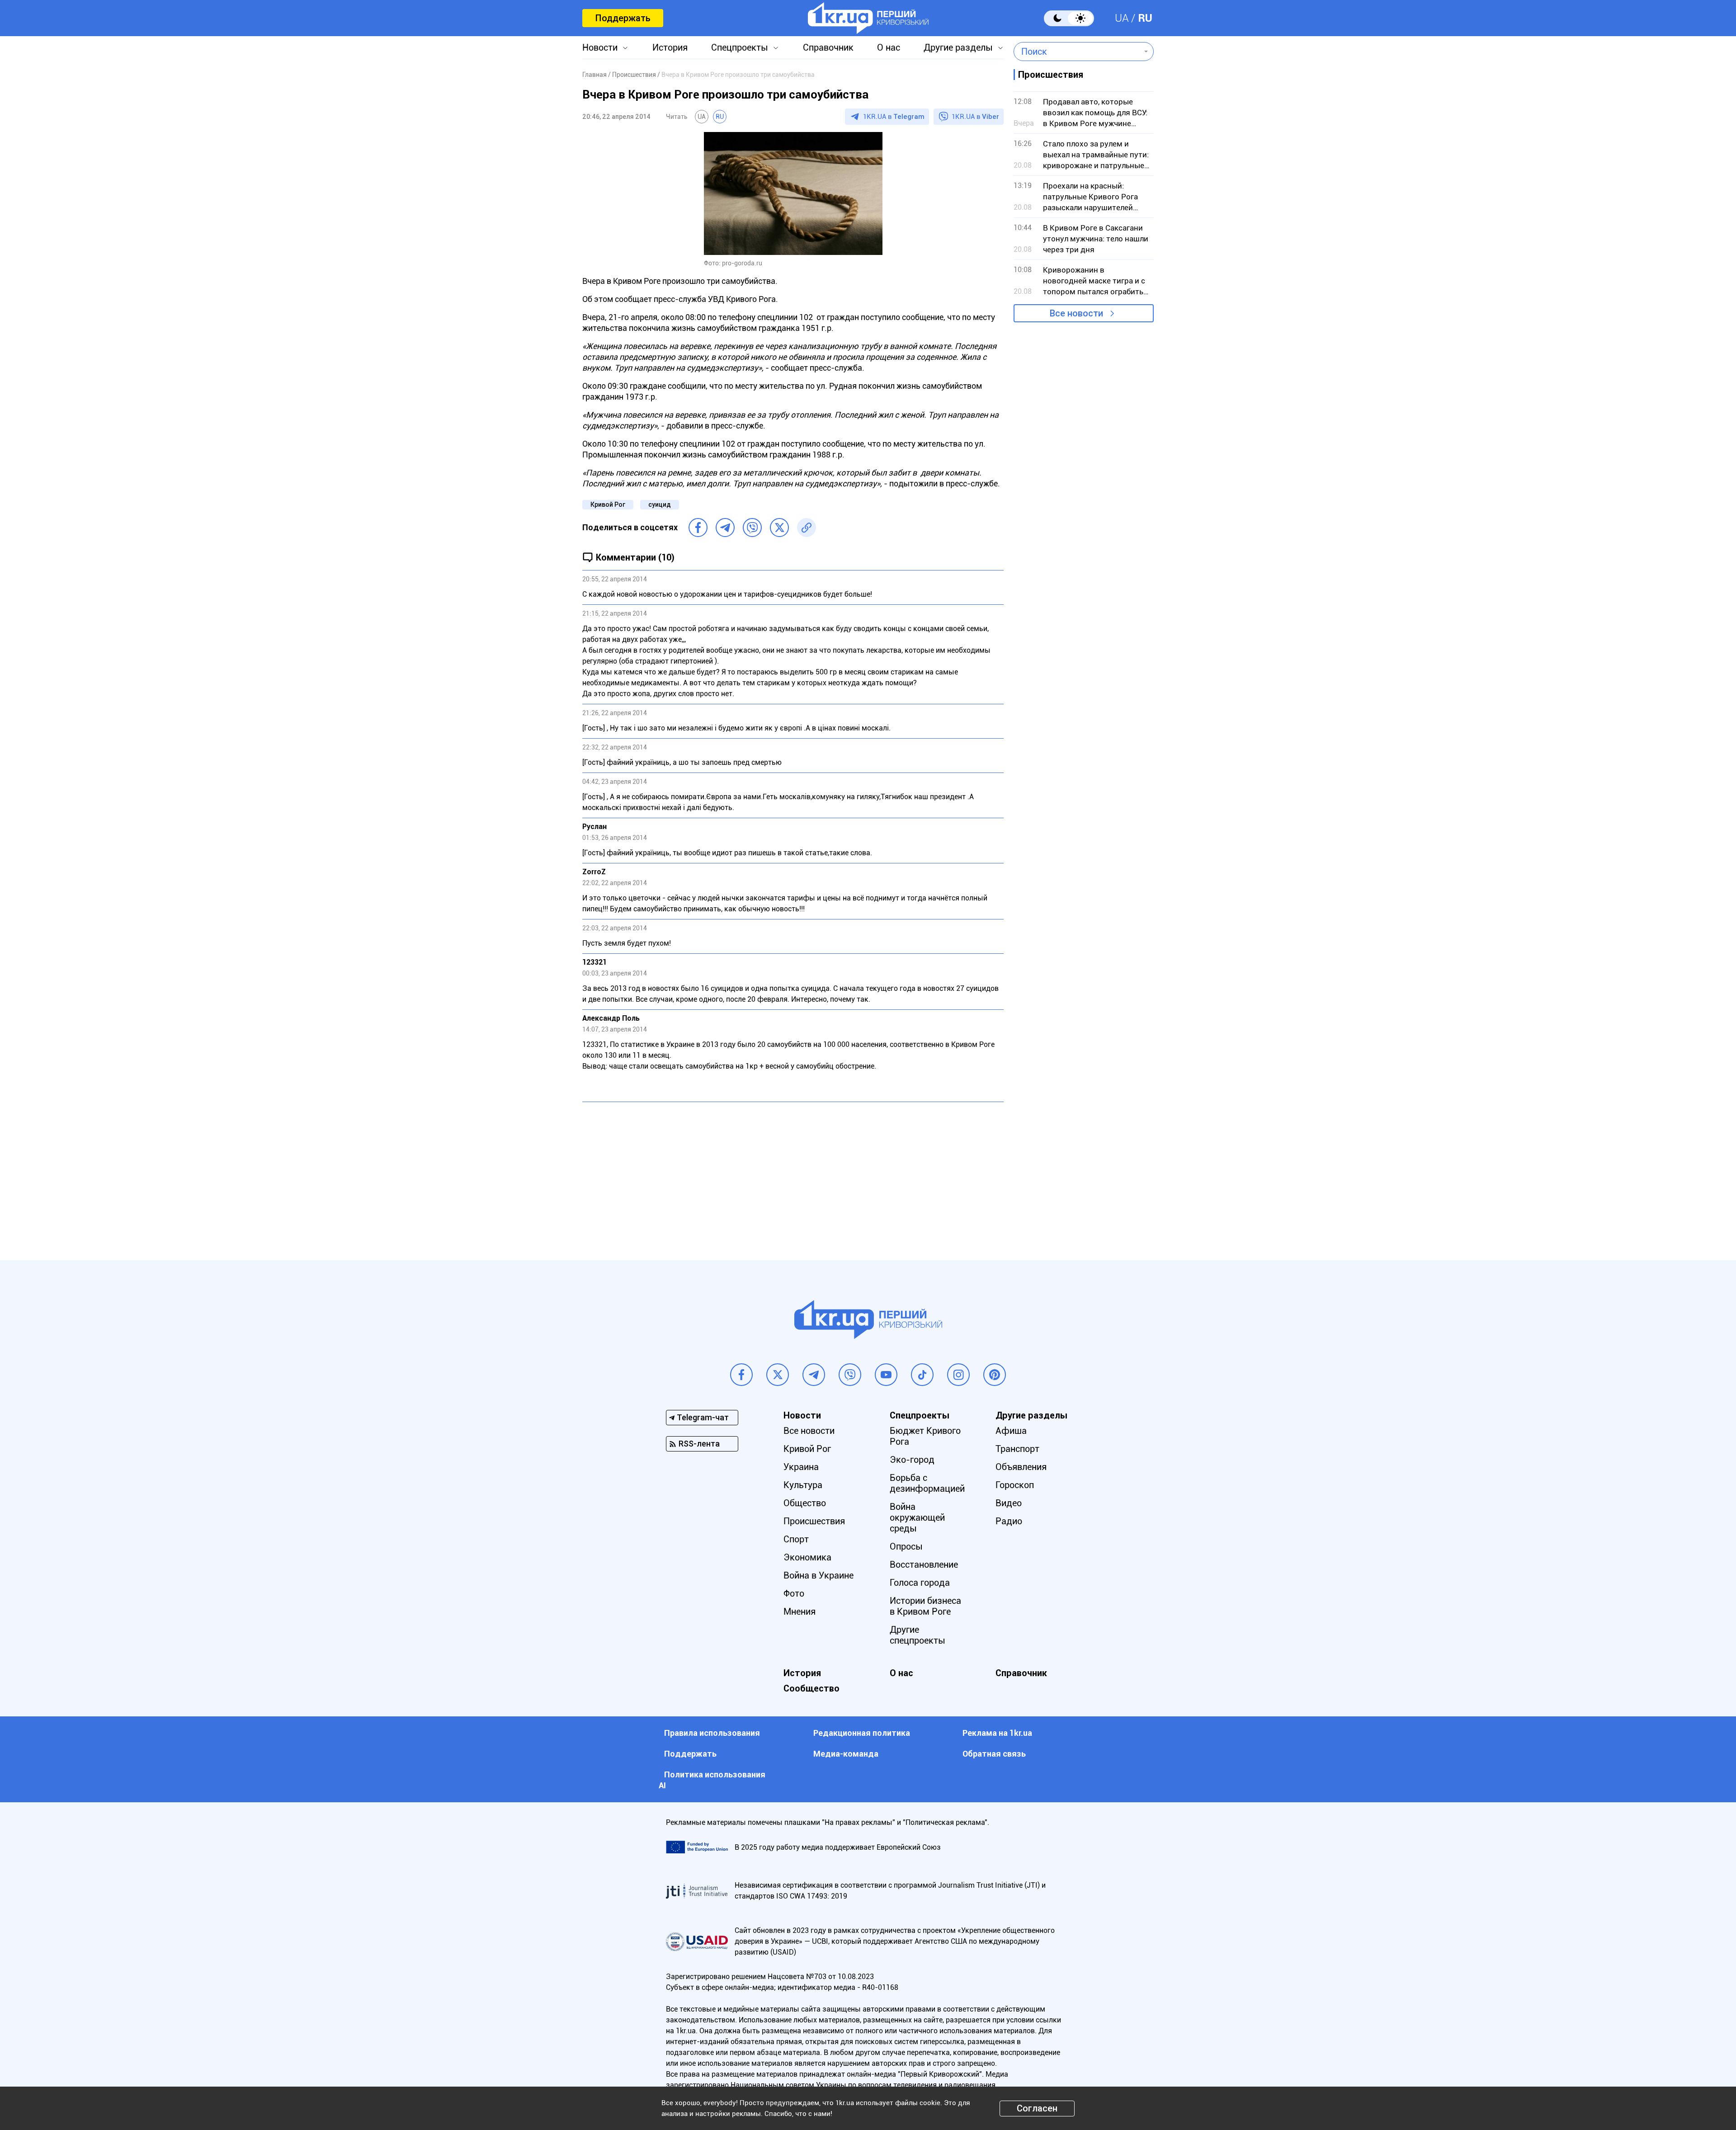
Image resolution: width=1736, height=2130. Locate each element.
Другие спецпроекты (918, 1635)
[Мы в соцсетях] (741, 1375)
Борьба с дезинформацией (927, 1483)
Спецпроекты (740, 47)
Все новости (1076, 313)
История (670, 47)
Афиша (1011, 1431)
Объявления (1021, 1467)
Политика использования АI (712, 1780)
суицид (660, 504)
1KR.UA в (894, 117)
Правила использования (712, 1733)
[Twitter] (779, 528)
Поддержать (623, 18)
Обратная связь (994, 1754)
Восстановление (924, 1565)
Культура (803, 1485)
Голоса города (920, 1583)
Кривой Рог (608, 504)
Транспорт (1017, 1449)
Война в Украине (818, 1575)
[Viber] (752, 528)
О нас (889, 47)
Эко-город (912, 1460)
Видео (1009, 1503)
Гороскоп (1015, 1485)
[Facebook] (698, 528)
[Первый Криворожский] (868, 18)
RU (1145, 18)
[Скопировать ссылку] (807, 528)
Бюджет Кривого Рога (925, 1436)
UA (1122, 18)
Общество (805, 1503)
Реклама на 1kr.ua (997, 1733)
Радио (1009, 1521)
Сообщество (811, 1688)
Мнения (800, 1612)
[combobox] (1077, 52)
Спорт (796, 1539)
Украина (801, 1467)
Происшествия (814, 1521)
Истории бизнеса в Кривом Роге (925, 1606)
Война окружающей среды (917, 1517)
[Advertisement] (793, 1174)
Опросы (906, 1546)
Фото (794, 1593)
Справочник (828, 47)
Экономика (807, 1557)
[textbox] (1077, 52)
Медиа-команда (846, 1754)
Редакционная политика (862, 1733)
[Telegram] (725, 528)
